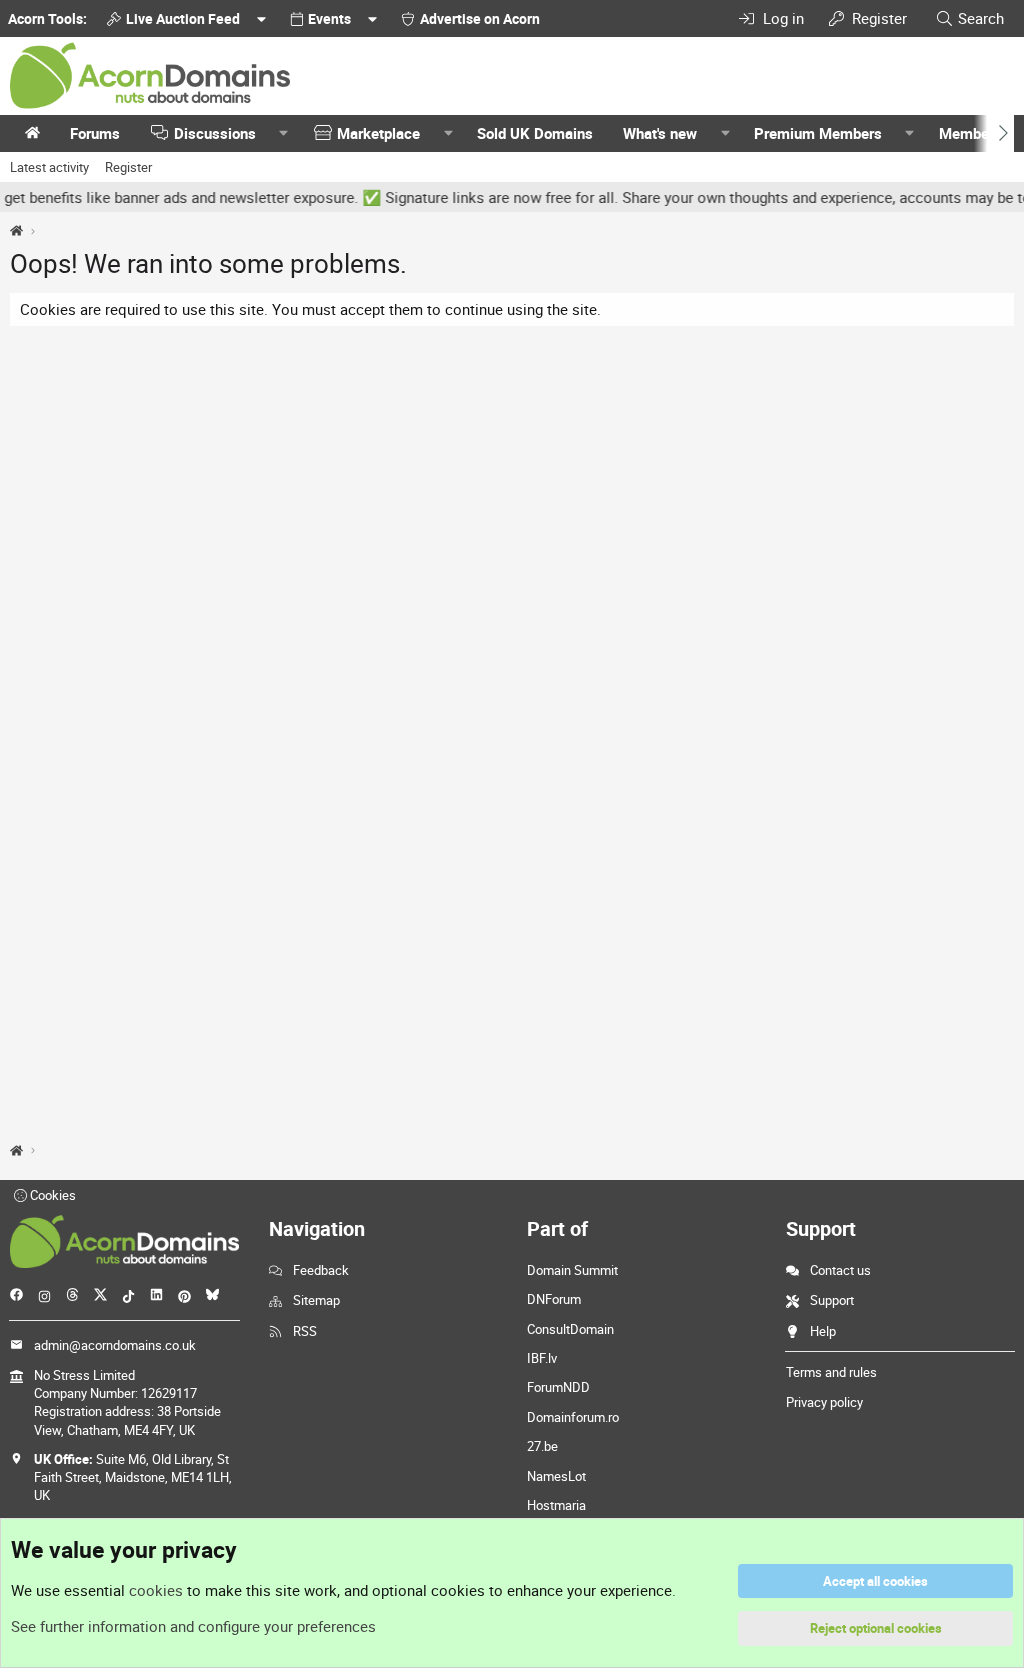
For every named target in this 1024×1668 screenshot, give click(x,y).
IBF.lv (542, 1358)
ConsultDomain (570, 1329)
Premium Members (818, 133)
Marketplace (378, 133)
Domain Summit (572, 1270)
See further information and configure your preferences (193, 1626)
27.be (542, 1446)
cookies (156, 1590)
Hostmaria (556, 1505)
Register (128, 167)
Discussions (215, 133)
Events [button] (329, 18)
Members (970, 133)
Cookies (51, 1195)
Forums (95, 133)
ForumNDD (558, 1387)
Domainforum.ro (573, 1417)
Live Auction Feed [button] (183, 18)
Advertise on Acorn (480, 18)
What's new (660, 133)
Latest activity (49, 167)
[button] (284, 133)
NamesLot (556, 1476)
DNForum (554, 1299)
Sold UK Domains (535, 133)
